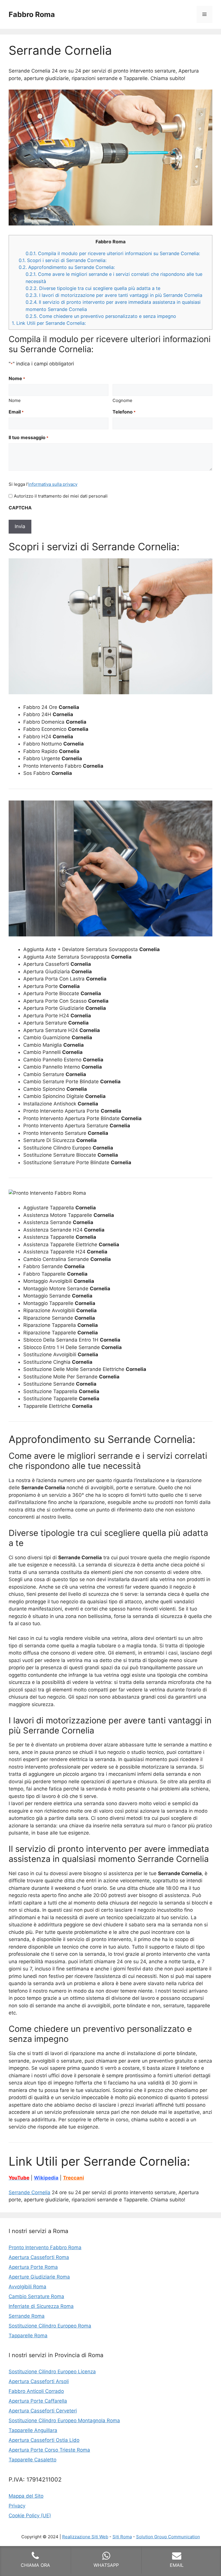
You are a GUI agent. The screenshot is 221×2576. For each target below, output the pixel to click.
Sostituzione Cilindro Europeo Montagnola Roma (64, 2421)
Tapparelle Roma (28, 2336)
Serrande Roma (27, 2316)
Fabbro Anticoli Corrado (36, 2391)
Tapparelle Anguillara (33, 2430)
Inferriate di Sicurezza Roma (41, 2306)
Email (16, 412)
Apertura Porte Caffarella (38, 2401)
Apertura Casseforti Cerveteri (43, 2411)
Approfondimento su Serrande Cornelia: (67, 267)
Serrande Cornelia (29, 2192)
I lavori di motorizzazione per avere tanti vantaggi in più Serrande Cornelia (114, 295)
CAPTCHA (20, 508)
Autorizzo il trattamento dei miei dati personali (61, 496)
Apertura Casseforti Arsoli (39, 2381)
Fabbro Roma (32, 14)
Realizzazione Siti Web (85, 2537)
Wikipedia (46, 2178)
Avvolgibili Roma (27, 2287)
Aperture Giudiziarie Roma (39, 2277)
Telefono (124, 412)
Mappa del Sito (26, 2496)
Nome (15, 400)
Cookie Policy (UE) (30, 2516)
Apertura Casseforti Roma (39, 2257)
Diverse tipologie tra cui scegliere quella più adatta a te (93, 288)
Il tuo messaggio (28, 437)
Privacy (17, 2506)
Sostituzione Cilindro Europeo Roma (50, 2326)
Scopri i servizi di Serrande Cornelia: (63, 260)
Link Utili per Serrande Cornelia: (49, 323)
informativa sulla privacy (53, 484)
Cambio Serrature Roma (36, 2296)
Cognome (122, 400)
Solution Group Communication (168, 2537)
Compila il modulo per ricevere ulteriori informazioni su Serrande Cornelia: (113, 253)
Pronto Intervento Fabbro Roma (45, 2247)
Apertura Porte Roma (33, 2267)
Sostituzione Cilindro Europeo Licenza (52, 2372)
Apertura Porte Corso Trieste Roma (49, 2450)
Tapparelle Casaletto (33, 2460)
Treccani (74, 2178)
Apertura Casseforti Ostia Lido (44, 2440)
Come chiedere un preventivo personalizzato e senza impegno (101, 316)
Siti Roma (122, 2537)
